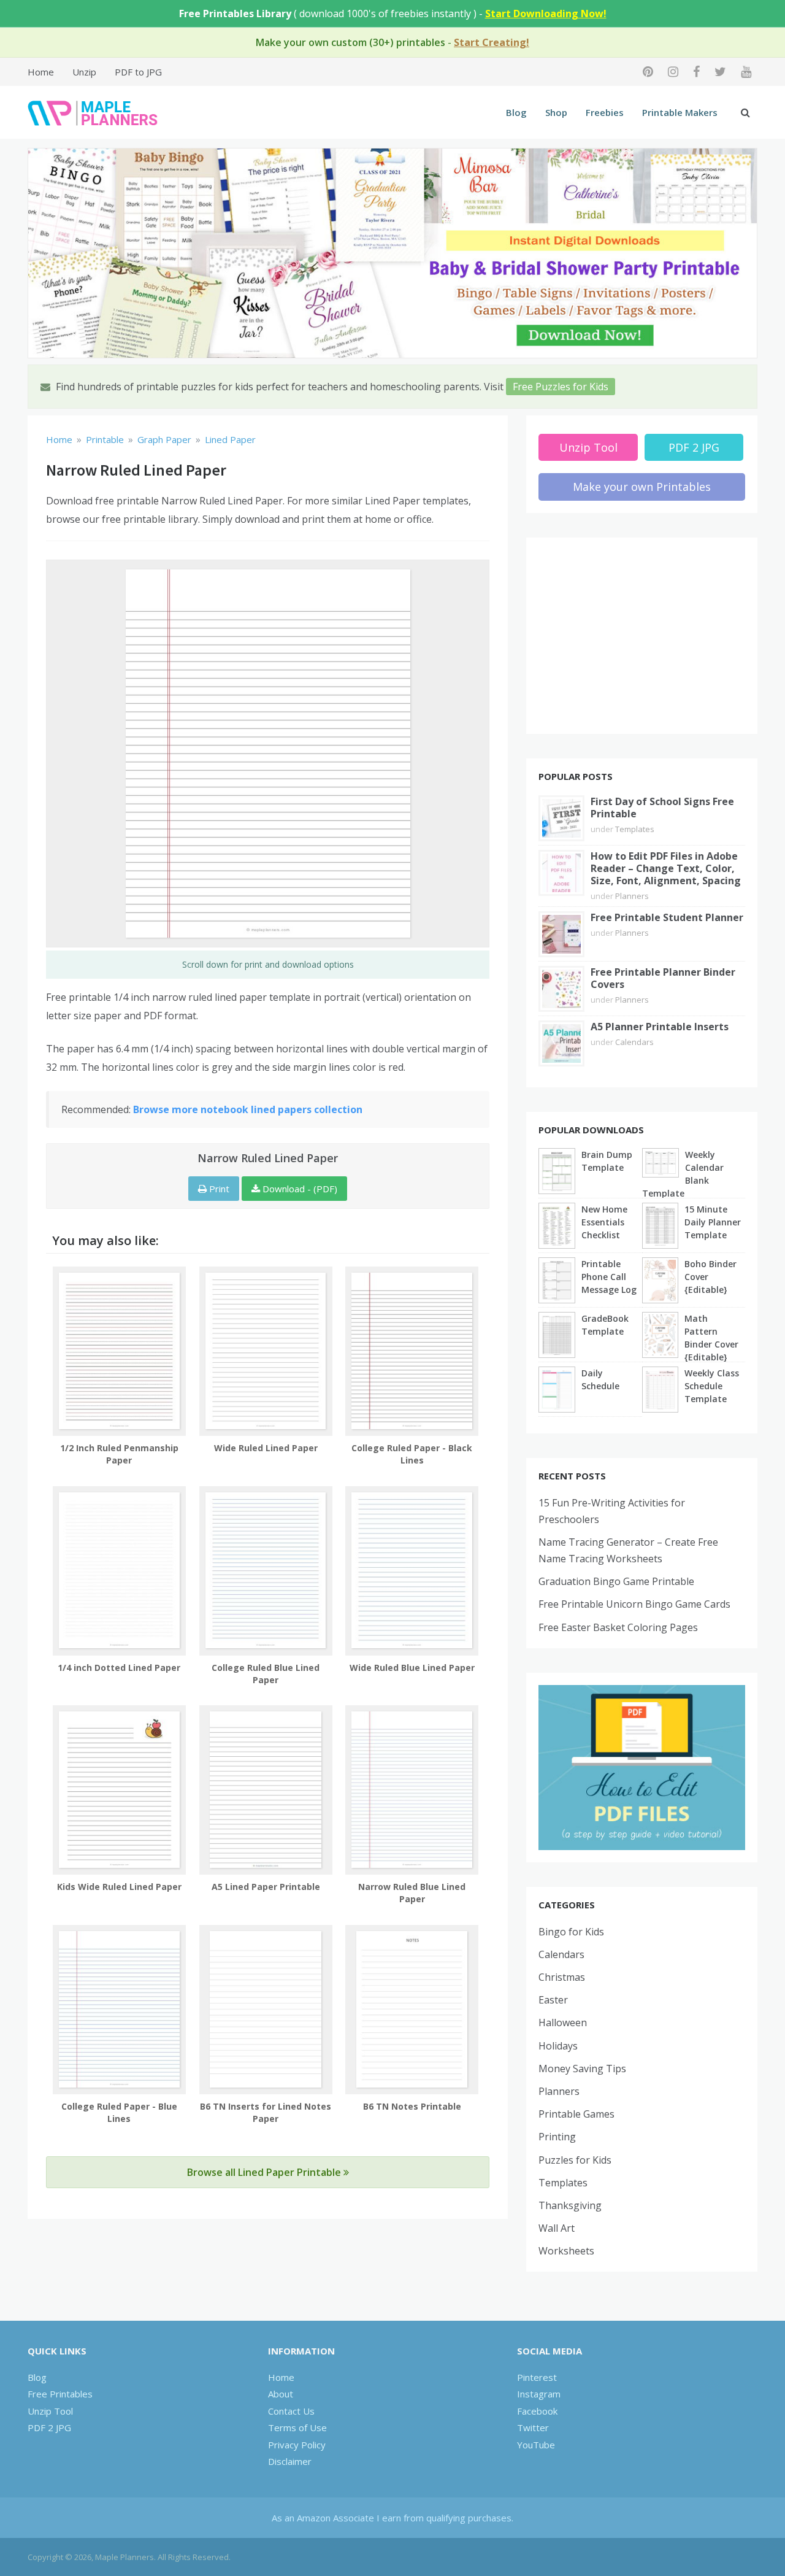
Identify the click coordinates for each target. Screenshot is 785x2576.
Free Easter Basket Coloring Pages (618, 1627)
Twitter (533, 2428)
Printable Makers (680, 112)
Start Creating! (492, 42)
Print (218, 1189)
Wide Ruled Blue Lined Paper (412, 1668)
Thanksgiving (570, 2205)
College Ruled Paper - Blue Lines (119, 2112)
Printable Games (576, 2114)
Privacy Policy (297, 2445)
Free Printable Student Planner (667, 917)
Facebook (537, 2411)
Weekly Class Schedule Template (712, 1386)
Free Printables (60, 2394)
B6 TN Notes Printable (412, 2106)
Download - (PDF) (299, 1189)
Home (41, 72)
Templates (635, 829)
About (281, 2394)
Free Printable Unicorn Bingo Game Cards (634, 1604)
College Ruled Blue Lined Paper (266, 1674)
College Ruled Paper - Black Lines (412, 1454)
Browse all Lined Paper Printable (265, 2172)
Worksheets (566, 2251)
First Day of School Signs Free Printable (662, 808)
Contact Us (291, 2411)
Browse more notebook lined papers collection (248, 1109)
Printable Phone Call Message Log (609, 1277)
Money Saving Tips (582, 2069)
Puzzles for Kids (575, 2160)
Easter (553, 2000)
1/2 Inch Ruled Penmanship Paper (119, 1454)
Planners (632, 896)
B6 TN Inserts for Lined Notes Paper (266, 2112)
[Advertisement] (642, 636)
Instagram (539, 2394)
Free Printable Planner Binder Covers (663, 978)
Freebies (605, 112)
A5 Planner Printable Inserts (660, 1027)
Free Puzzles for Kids (561, 387)
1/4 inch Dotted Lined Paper (119, 1668)
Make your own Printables (642, 487)
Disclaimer (290, 2461)
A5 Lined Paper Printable (266, 1887)
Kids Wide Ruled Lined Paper (119, 1887)
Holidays (558, 2046)
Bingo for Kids (571, 1932)
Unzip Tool (588, 447)
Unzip (84, 72)
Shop (556, 112)
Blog (516, 112)
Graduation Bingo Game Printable (616, 1581)
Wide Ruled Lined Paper (266, 1448)
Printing (557, 2137)
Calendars (634, 1042)
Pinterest (537, 2377)
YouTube (536, 2445)
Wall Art (557, 2228)
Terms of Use (297, 2428)
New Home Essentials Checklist (604, 1222)
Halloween (563, 2023)
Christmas (562, 1977)
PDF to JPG (138, 72)
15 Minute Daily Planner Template (713, 1222)
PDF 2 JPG (694, 447)
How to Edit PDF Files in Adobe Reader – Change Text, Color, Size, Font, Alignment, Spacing (666, 868)
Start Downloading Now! (546, 13)
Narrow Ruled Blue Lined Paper (412, 1893)
